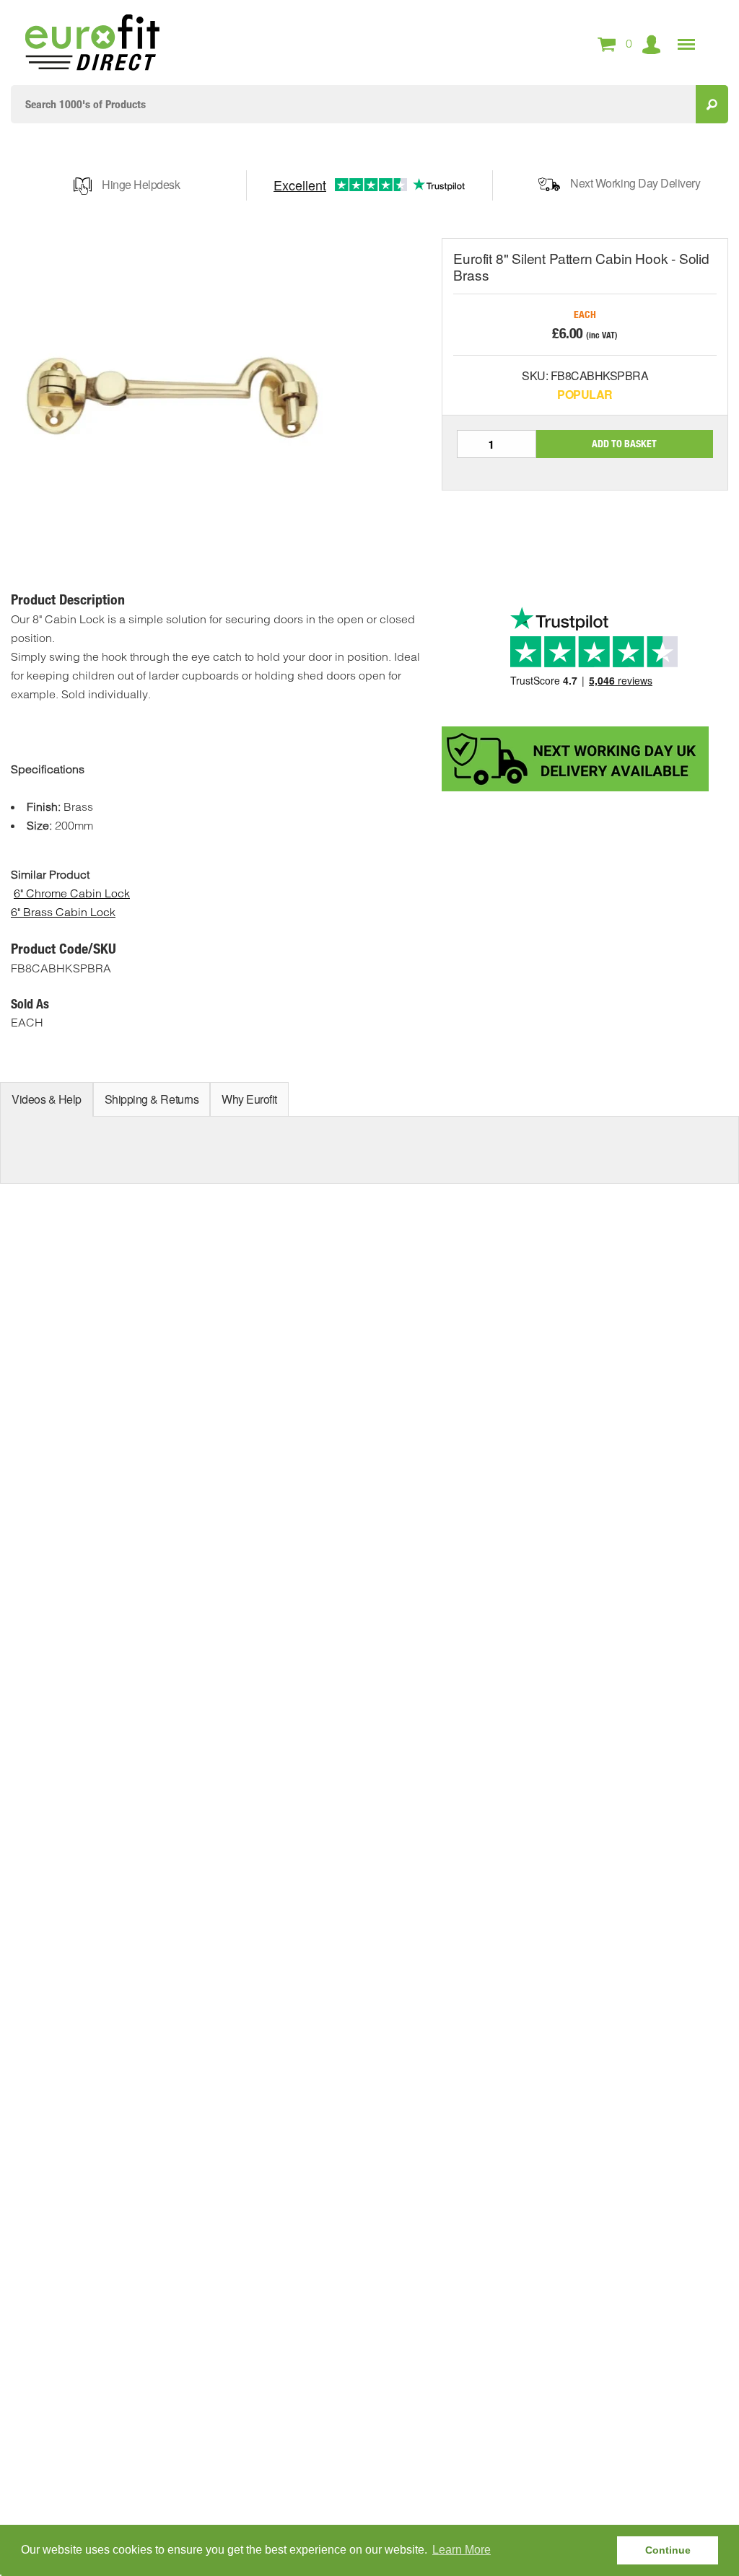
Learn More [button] (462, 2550)
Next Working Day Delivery (635, 183)
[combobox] (353, 104)
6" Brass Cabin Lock (63, 912)
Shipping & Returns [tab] (152, 1099)
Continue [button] (668, 2550)
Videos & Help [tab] (47, 1099)
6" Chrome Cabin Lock (72, 893)
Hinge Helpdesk (141, 184)
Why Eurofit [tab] (249, 1099)
